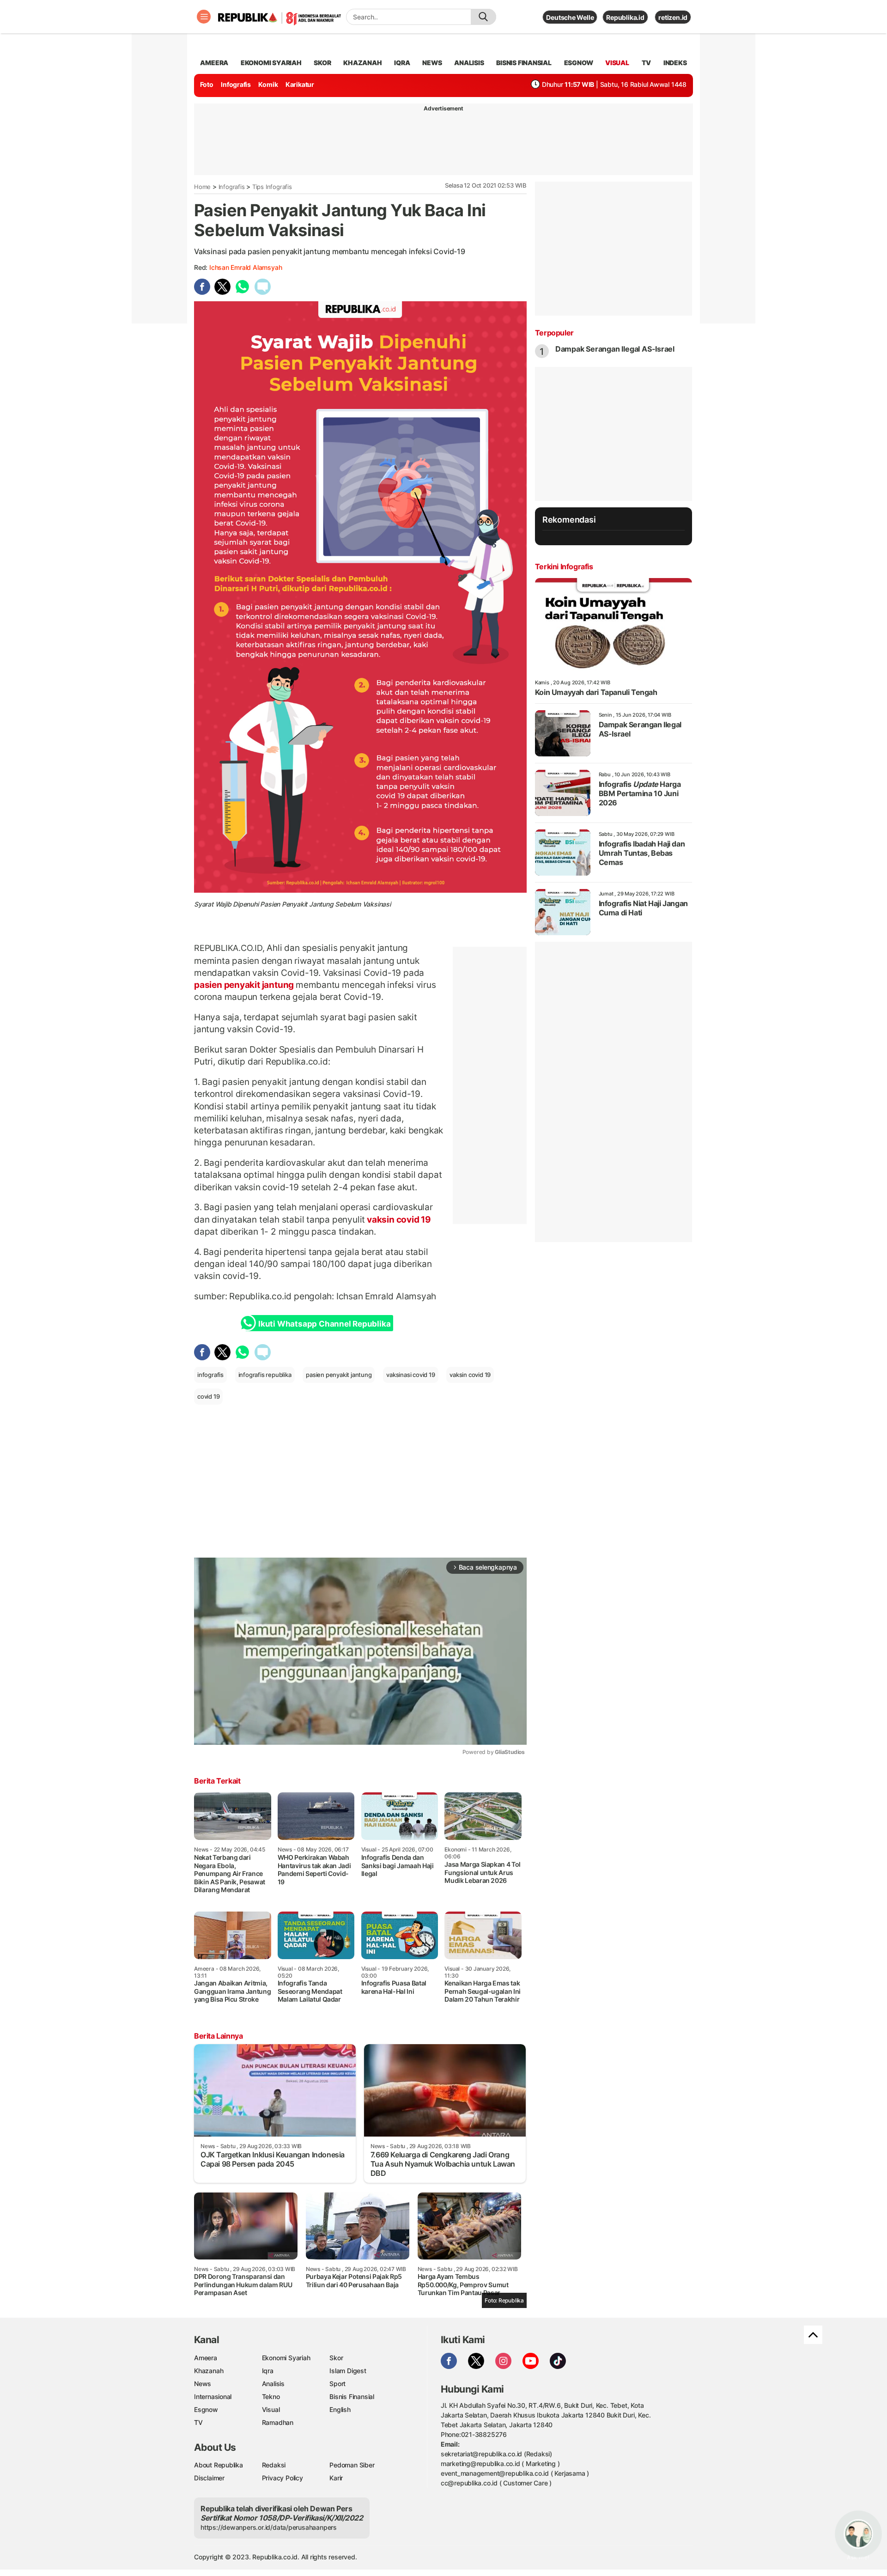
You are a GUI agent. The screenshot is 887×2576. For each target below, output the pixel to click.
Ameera (206, 2358)
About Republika (219, 2465)
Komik (268, 84)
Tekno (271, 2396)
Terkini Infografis (564, 566)
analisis (469, 63)
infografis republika (265, 1375)
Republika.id (625, 17)
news (432, 63)
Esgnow (206, 2409)
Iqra (268, 2371)
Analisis (273, 2384)
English (340, 2409)
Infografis (236, 84)
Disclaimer (209, 2478)
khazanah (362, 63)
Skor (336, 2358)
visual (617, 63)
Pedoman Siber (352, 2465)
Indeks (675, 63)
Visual (271, 2409)
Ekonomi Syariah (271, 63)
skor (322, 63)
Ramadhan (278, 2422)
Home (202, 187)
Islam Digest (348, 2371)
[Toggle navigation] (204, 17)
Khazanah (209, 2371)
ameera (214, 63)
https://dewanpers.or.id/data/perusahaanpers (269, 2527)
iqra (402, 63)
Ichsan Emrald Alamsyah (246, 267)
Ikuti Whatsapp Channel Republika (324, 1324)
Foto (207, 84)
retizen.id (673, 17)
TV (647, 63)
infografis (210, 1375)
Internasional (213, 2396)
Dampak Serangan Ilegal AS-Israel (615, 349)
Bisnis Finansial (524, 63)
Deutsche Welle (570, 17)
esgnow (579, 63)
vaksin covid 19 (398, 1219)
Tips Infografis (272, 187)
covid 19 (208, 1396)
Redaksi (274, 2465)
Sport (337, 2384)
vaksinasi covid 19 (410, 1375)
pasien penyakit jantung (245, 985)
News (203, 2384)
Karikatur (300, 84)
